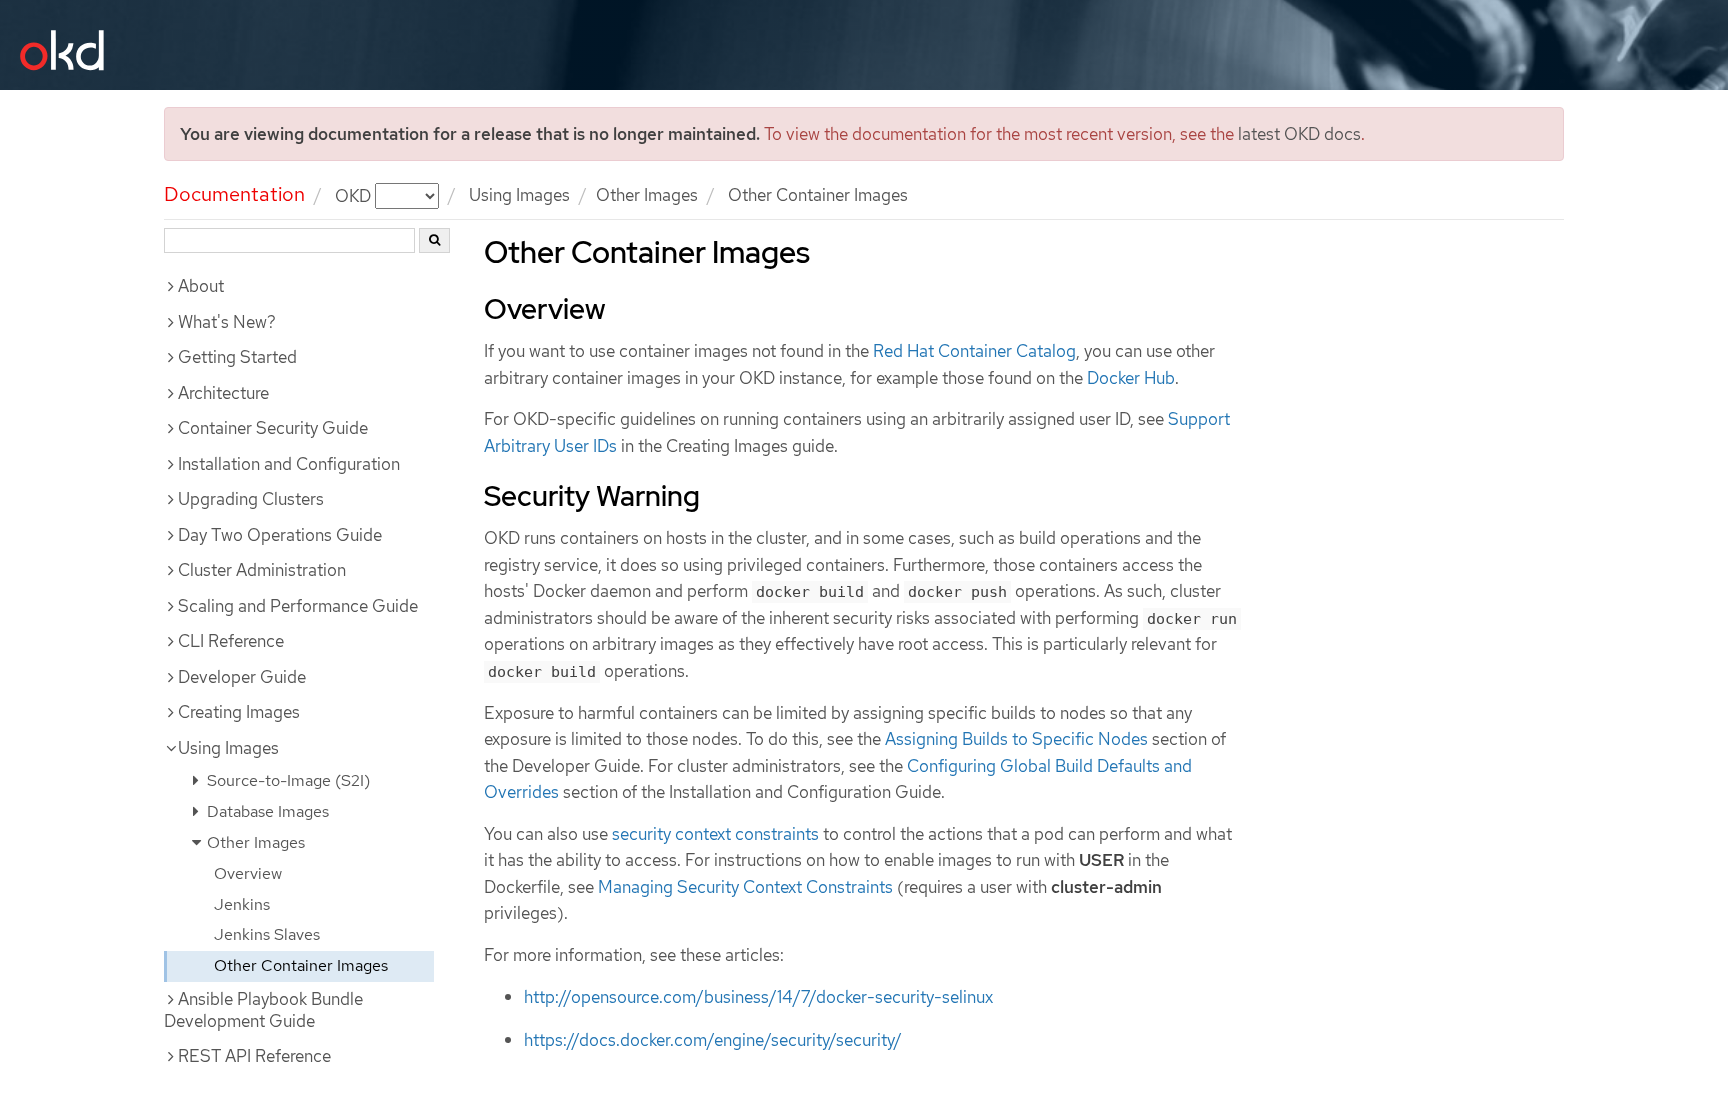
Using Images (228, 748)
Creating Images (239, 712)
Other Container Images (301, 965)
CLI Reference (231, 641)
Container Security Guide (273, 428)
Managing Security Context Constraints (745, 887)
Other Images (647, 195)
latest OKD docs (1299, 134)
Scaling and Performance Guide (298, 606)
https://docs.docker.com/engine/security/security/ (713, 1040)
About (201, 286)
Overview (248, 873)
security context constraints (715, 834)
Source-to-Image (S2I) (286, 780)
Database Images (266, 811)
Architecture (223, 393)
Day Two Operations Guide (280, 535)
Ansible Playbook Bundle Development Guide (263, 1010)
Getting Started (237, 357)
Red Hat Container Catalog (974, 351)
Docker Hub (1131, 378)
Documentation (234, 194)
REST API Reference (254, 1056)
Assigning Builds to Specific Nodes (1016, 739)
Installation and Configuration (289, 464)
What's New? (227, 322)
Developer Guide (242, 677)
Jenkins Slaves (267, 934)
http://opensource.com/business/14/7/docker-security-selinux (758, 997)
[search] (434, 240)
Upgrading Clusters (251, 499)
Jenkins (242, 904)
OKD (355, 195)
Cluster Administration (262, 570)
